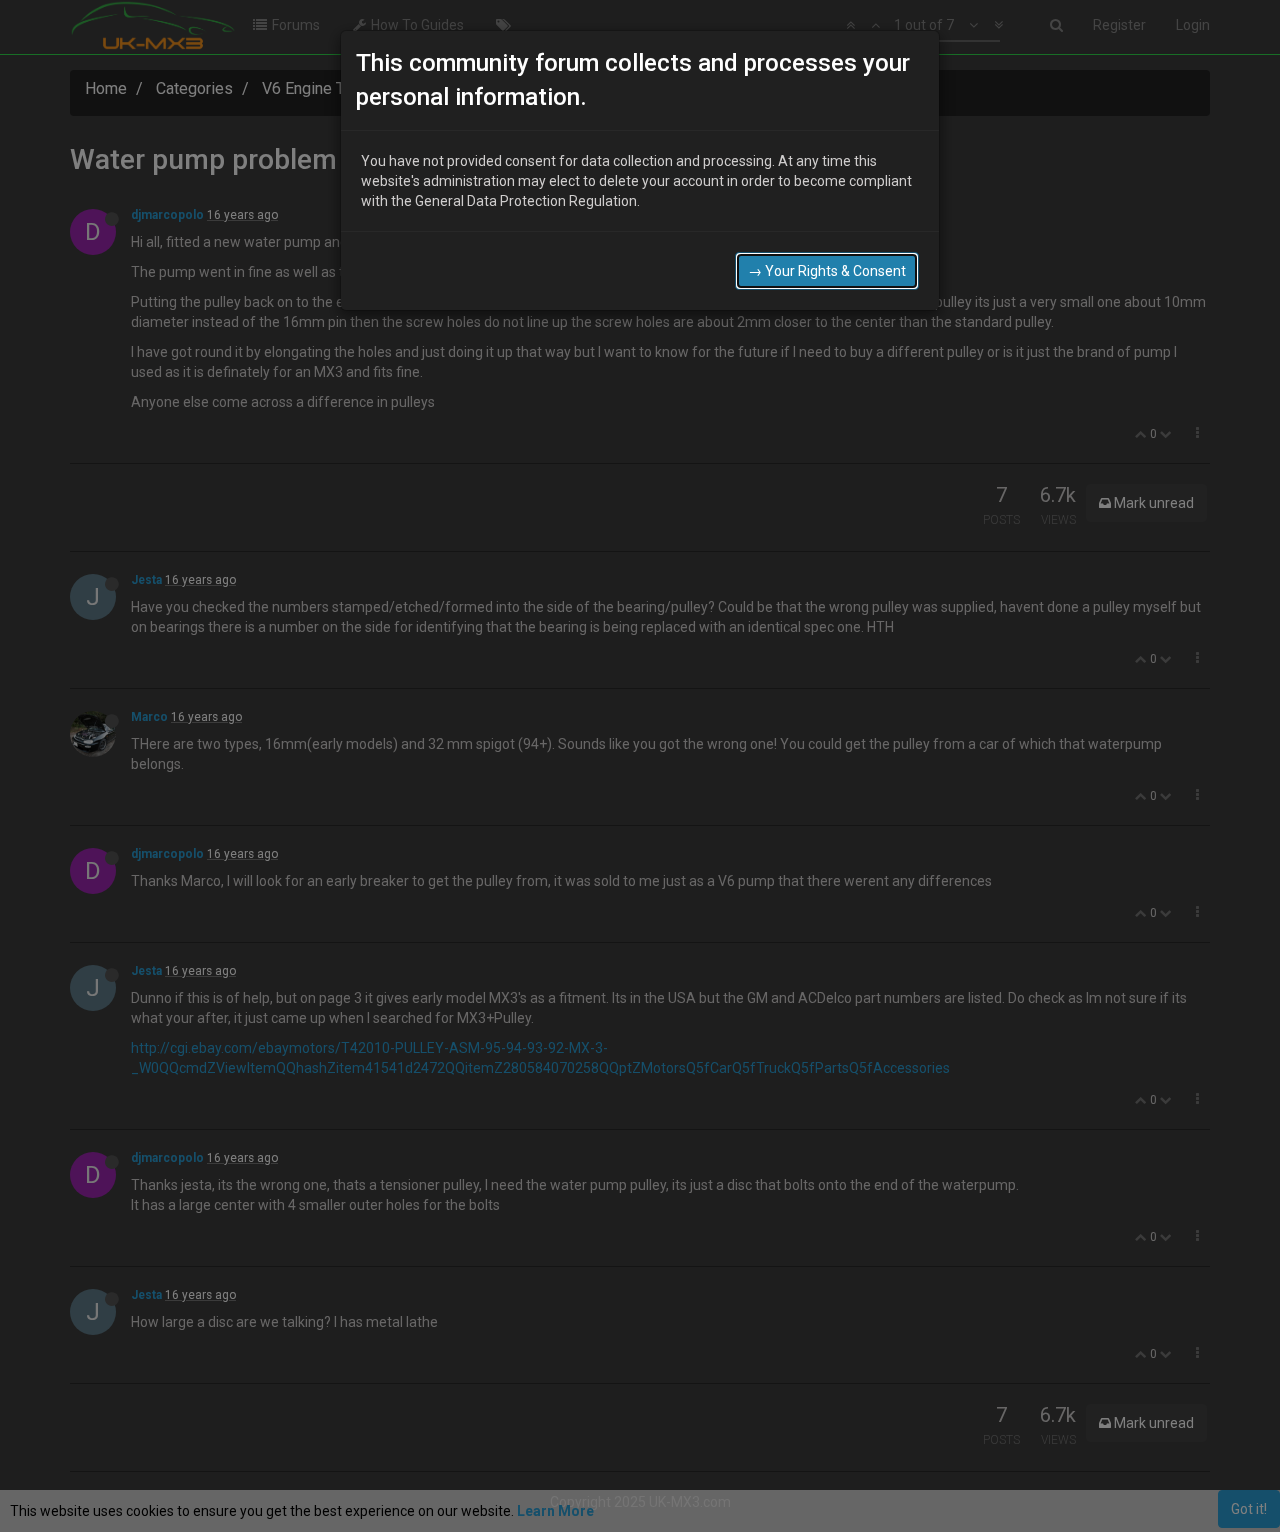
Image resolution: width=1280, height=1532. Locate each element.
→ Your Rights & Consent (827, 271)
